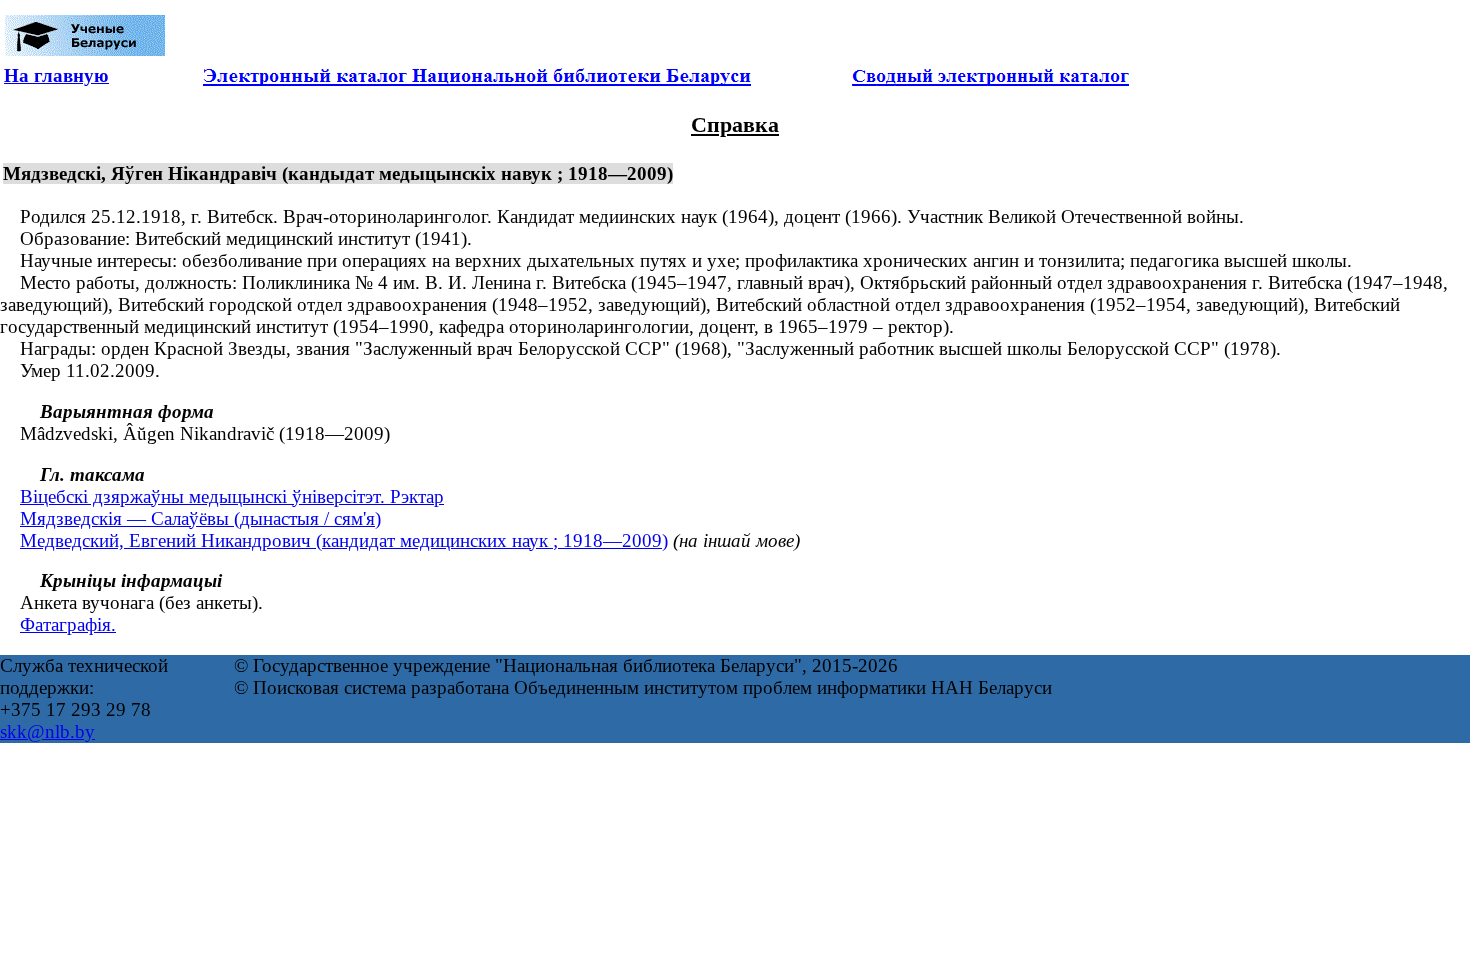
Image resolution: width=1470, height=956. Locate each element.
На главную (56, 75)
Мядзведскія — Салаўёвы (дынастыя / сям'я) (200, 518)
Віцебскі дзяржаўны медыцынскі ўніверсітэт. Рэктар (232, 496)
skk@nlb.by (47, 731)
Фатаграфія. (68, 624)
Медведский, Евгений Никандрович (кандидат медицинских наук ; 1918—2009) (344, 540)
